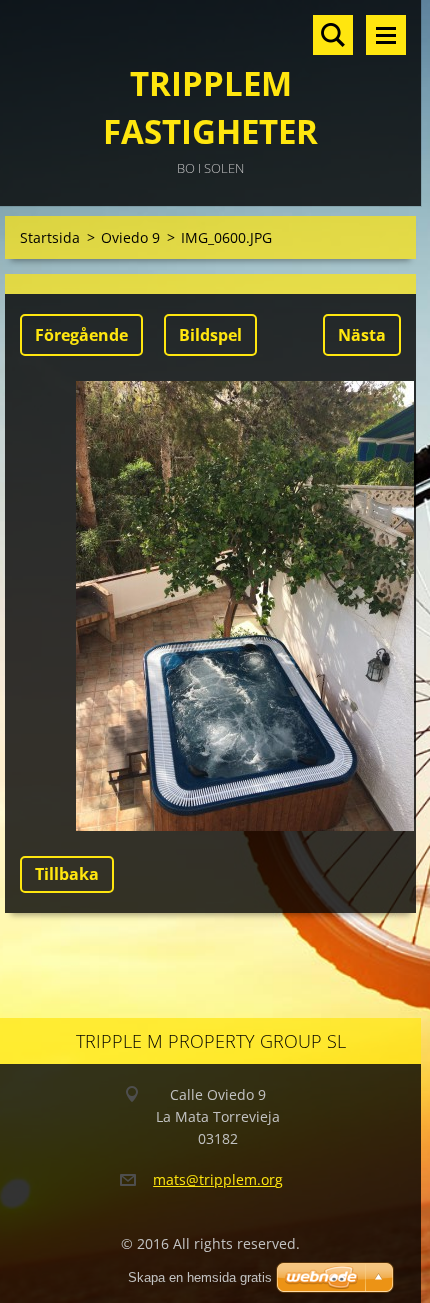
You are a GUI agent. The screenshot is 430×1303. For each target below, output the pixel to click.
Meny (386, 35)
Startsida (50, 237)
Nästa (362, 335)
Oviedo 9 (130, 237)
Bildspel (210, 335)
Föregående (81, 335)
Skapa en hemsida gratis (200, 1277)
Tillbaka (67, 874)
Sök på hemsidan (333, 35)
